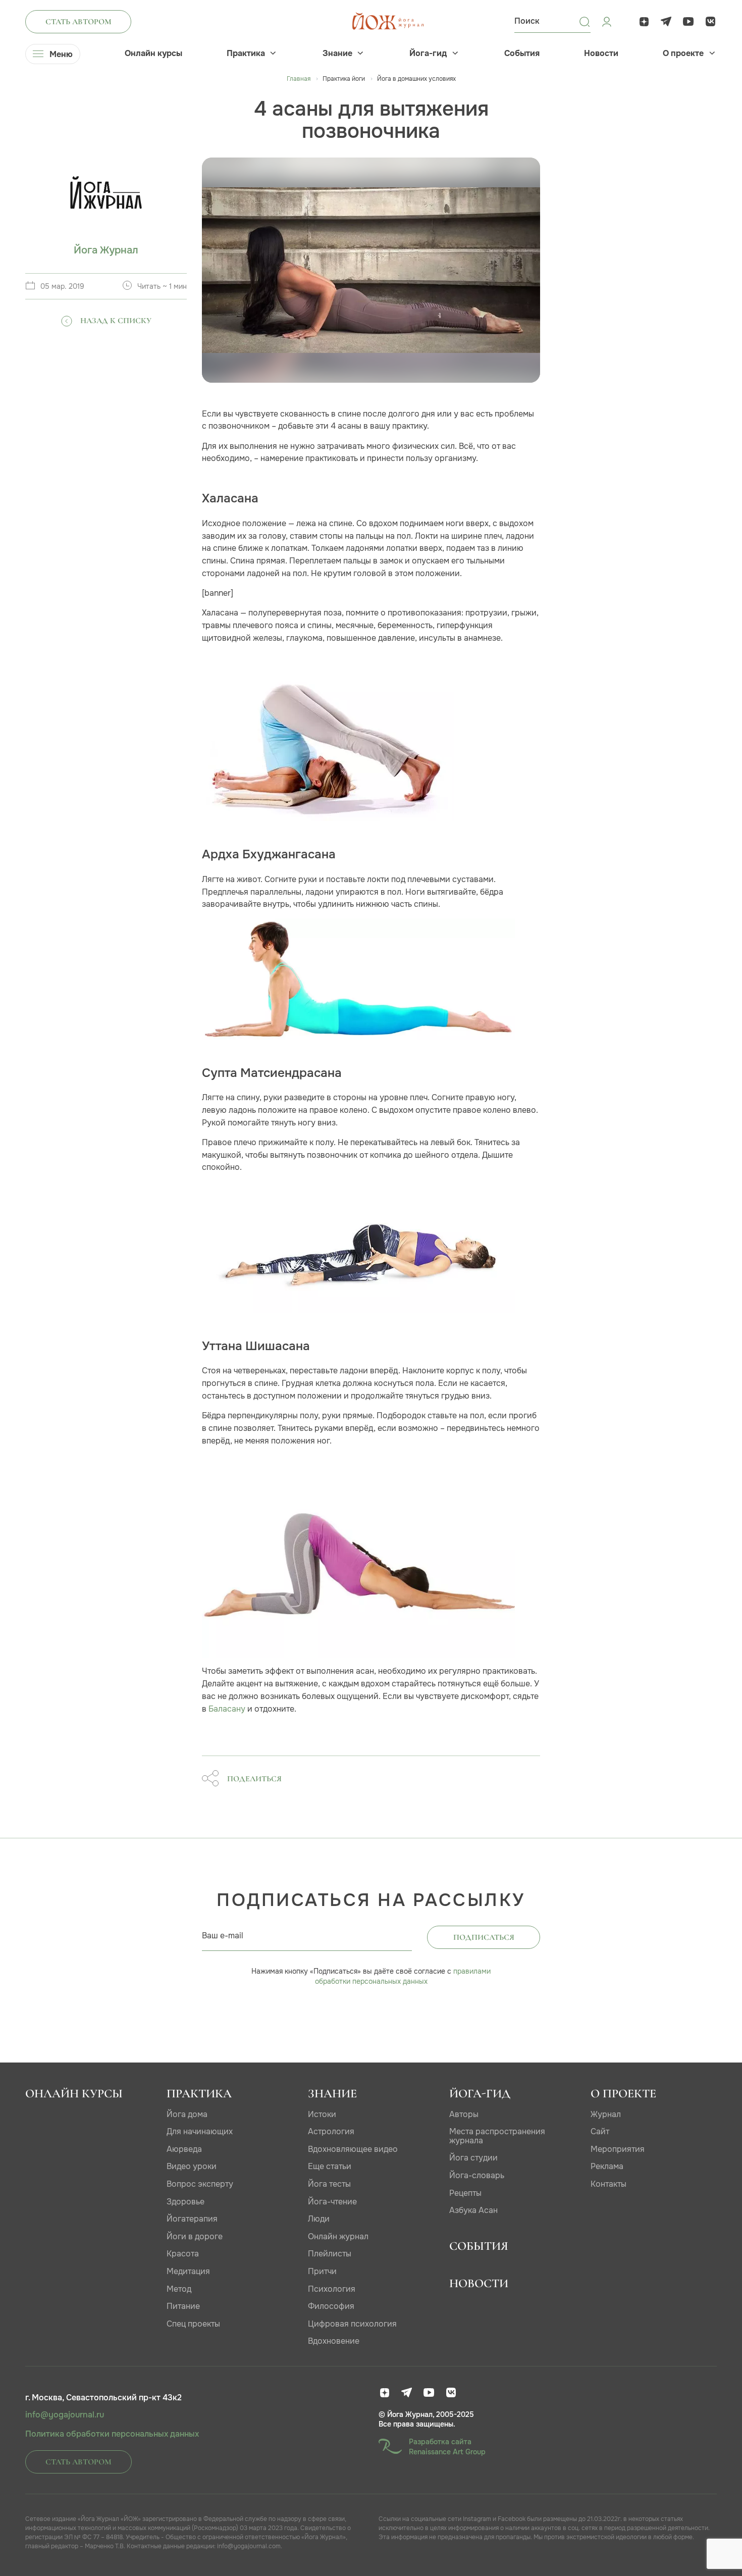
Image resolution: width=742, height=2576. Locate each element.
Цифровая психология (352, 2324)
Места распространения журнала (497, 2136)
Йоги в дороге (195, 2236)
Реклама (607, 2166)
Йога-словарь (477, 2175)
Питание (183, 2306)
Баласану (227, 1709)
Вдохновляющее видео (353, 2149)
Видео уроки (192, 2166)
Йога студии (473, 2158)
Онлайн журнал (338, 2236)
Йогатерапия (192, 2219)
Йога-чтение (332, 2202)
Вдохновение (334, 2341)
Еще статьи (330, 2166)
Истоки (322, 2114)
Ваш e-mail (223, 1936)
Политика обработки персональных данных (112, 2434)
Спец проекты (193, 2324)
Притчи (322, 2271)
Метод (179, 2289)
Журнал (606, 2114)
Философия (331, 2306)
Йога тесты (329, 2184)
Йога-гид (428, 54)
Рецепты (465, 2193)
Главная (299, 79)
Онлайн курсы (153, 54)
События (522, 54)
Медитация (188, 2271)
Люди (319, 2219)
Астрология (331, 2131)
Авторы (464, 2114)
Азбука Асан (473, 2210)
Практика (246, 54)
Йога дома (187, 2114)
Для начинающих (200, 2131)
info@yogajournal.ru (65, 2415)
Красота (183, 2254)
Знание (337, 54)
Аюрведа (184, 2149)
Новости (601, 54)
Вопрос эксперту (200, 2184)
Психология (332, 2289)
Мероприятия (618, 2149)
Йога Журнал (106, 250)
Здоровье (185, 2202)
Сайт (600, 2131)
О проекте (683, 54)
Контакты (608, 2184)
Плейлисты (330, 2254)
